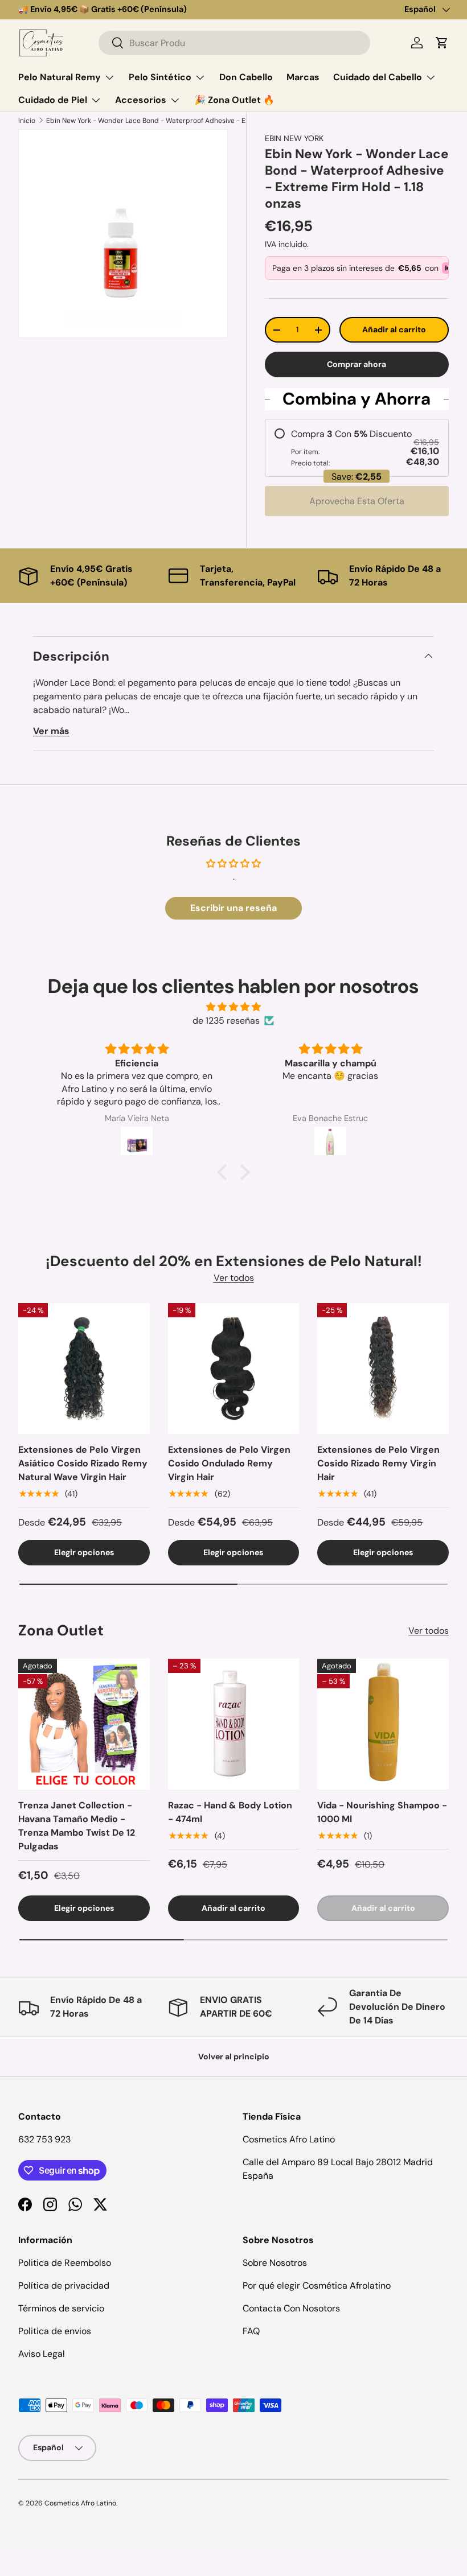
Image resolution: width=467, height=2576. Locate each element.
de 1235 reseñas (226, 1021)
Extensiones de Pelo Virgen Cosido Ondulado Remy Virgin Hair (229, 1463)
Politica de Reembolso (65, 2263)
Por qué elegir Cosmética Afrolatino (317, 2286)
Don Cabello (246, 77)
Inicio (27, 121)
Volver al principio (234, 2056)
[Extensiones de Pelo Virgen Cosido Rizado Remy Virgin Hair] (383, 1369)
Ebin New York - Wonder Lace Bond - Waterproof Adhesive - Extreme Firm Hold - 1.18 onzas (192, 121)
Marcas (303, 77)
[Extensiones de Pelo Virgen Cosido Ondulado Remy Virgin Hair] (234, 1369)
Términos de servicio (61, 2308)
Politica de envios (55, 2331)
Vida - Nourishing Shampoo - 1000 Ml (382, 1812)
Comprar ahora (357, 364)
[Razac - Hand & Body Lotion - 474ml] (234, 1724)
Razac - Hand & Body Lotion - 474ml (230, 1812)
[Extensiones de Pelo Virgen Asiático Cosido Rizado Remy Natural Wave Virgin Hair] (84, 1369)
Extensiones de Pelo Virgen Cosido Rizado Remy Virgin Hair (378, 1463)
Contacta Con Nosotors (291, 2308)
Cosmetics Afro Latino (80, 2503)
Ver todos (234, 1278)
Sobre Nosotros (275, 2263)
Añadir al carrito (394, 329)
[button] (442, 43)
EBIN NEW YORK (294, 138)
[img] (233, 1007)
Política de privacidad (64, 2286)
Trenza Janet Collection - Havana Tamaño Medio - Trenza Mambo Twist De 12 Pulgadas (77, 1826)
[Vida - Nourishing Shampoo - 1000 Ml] (383, 1724)
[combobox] (234, 43)
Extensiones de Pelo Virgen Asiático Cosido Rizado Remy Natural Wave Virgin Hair (83, 1463)
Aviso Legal (42, 2354)
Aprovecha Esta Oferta (357, 501)
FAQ (251, 2331)
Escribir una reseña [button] (233, 908)
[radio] (357, 448)
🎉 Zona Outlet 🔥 (234, 100)
